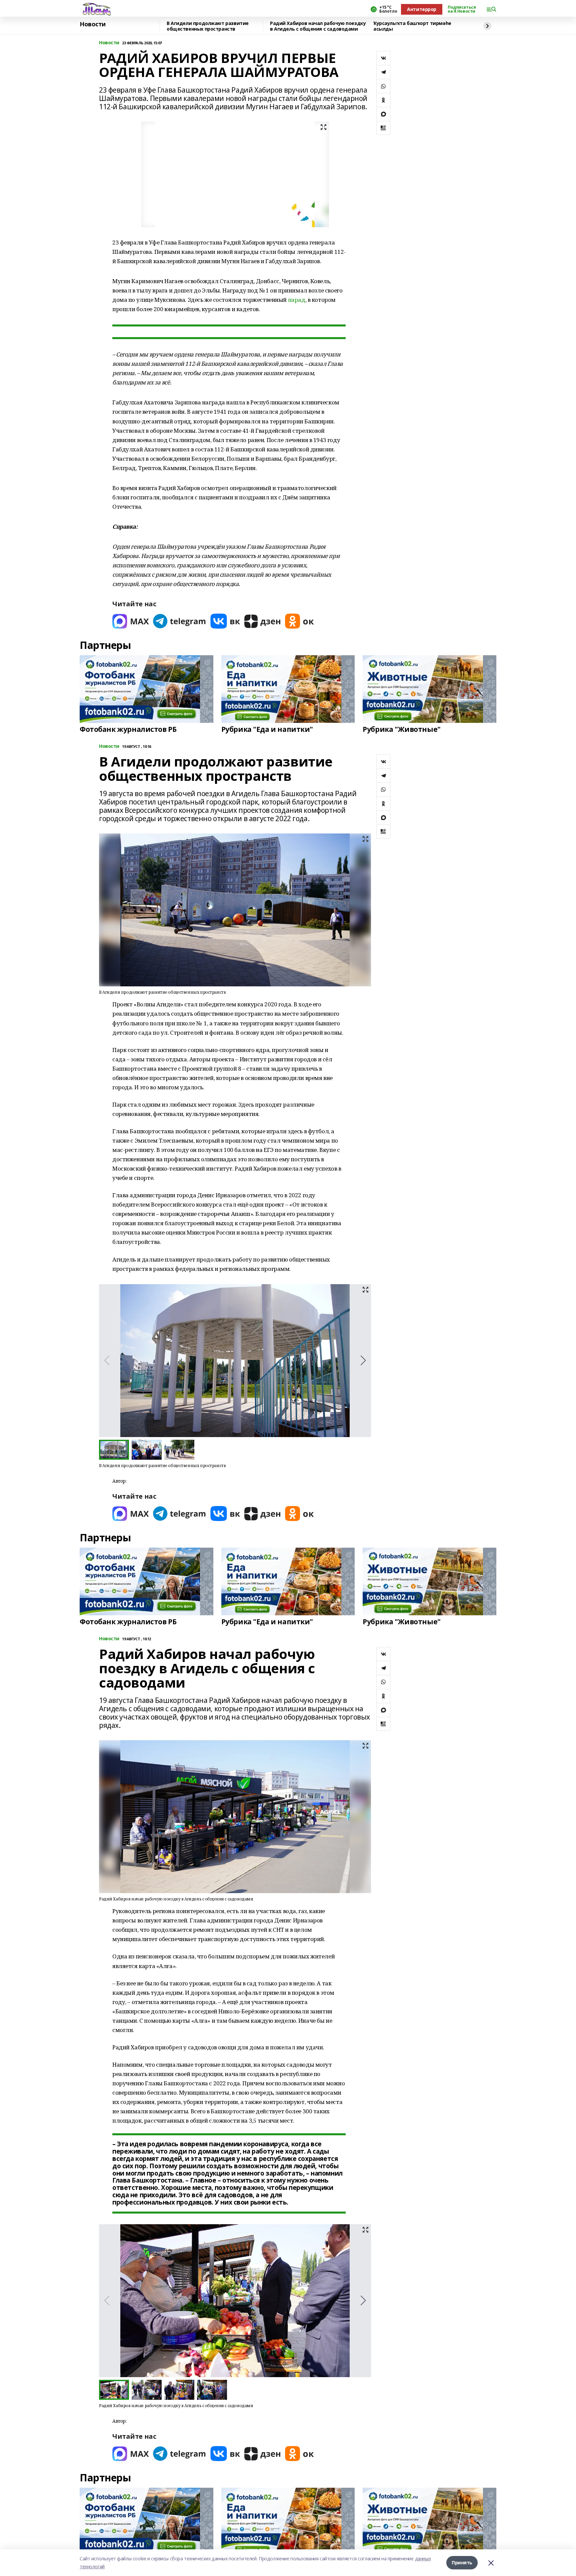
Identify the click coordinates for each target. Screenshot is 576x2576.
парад (297, 300)
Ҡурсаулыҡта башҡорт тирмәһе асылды (412, 26)
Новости (93, 24)
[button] (363, 1360)
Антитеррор (422, 9)
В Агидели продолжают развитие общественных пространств (208, 26)
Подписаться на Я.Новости (462, 9)
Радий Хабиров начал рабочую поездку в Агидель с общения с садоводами (318, 26)
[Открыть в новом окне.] (131, 621)
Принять (462, 2563)
